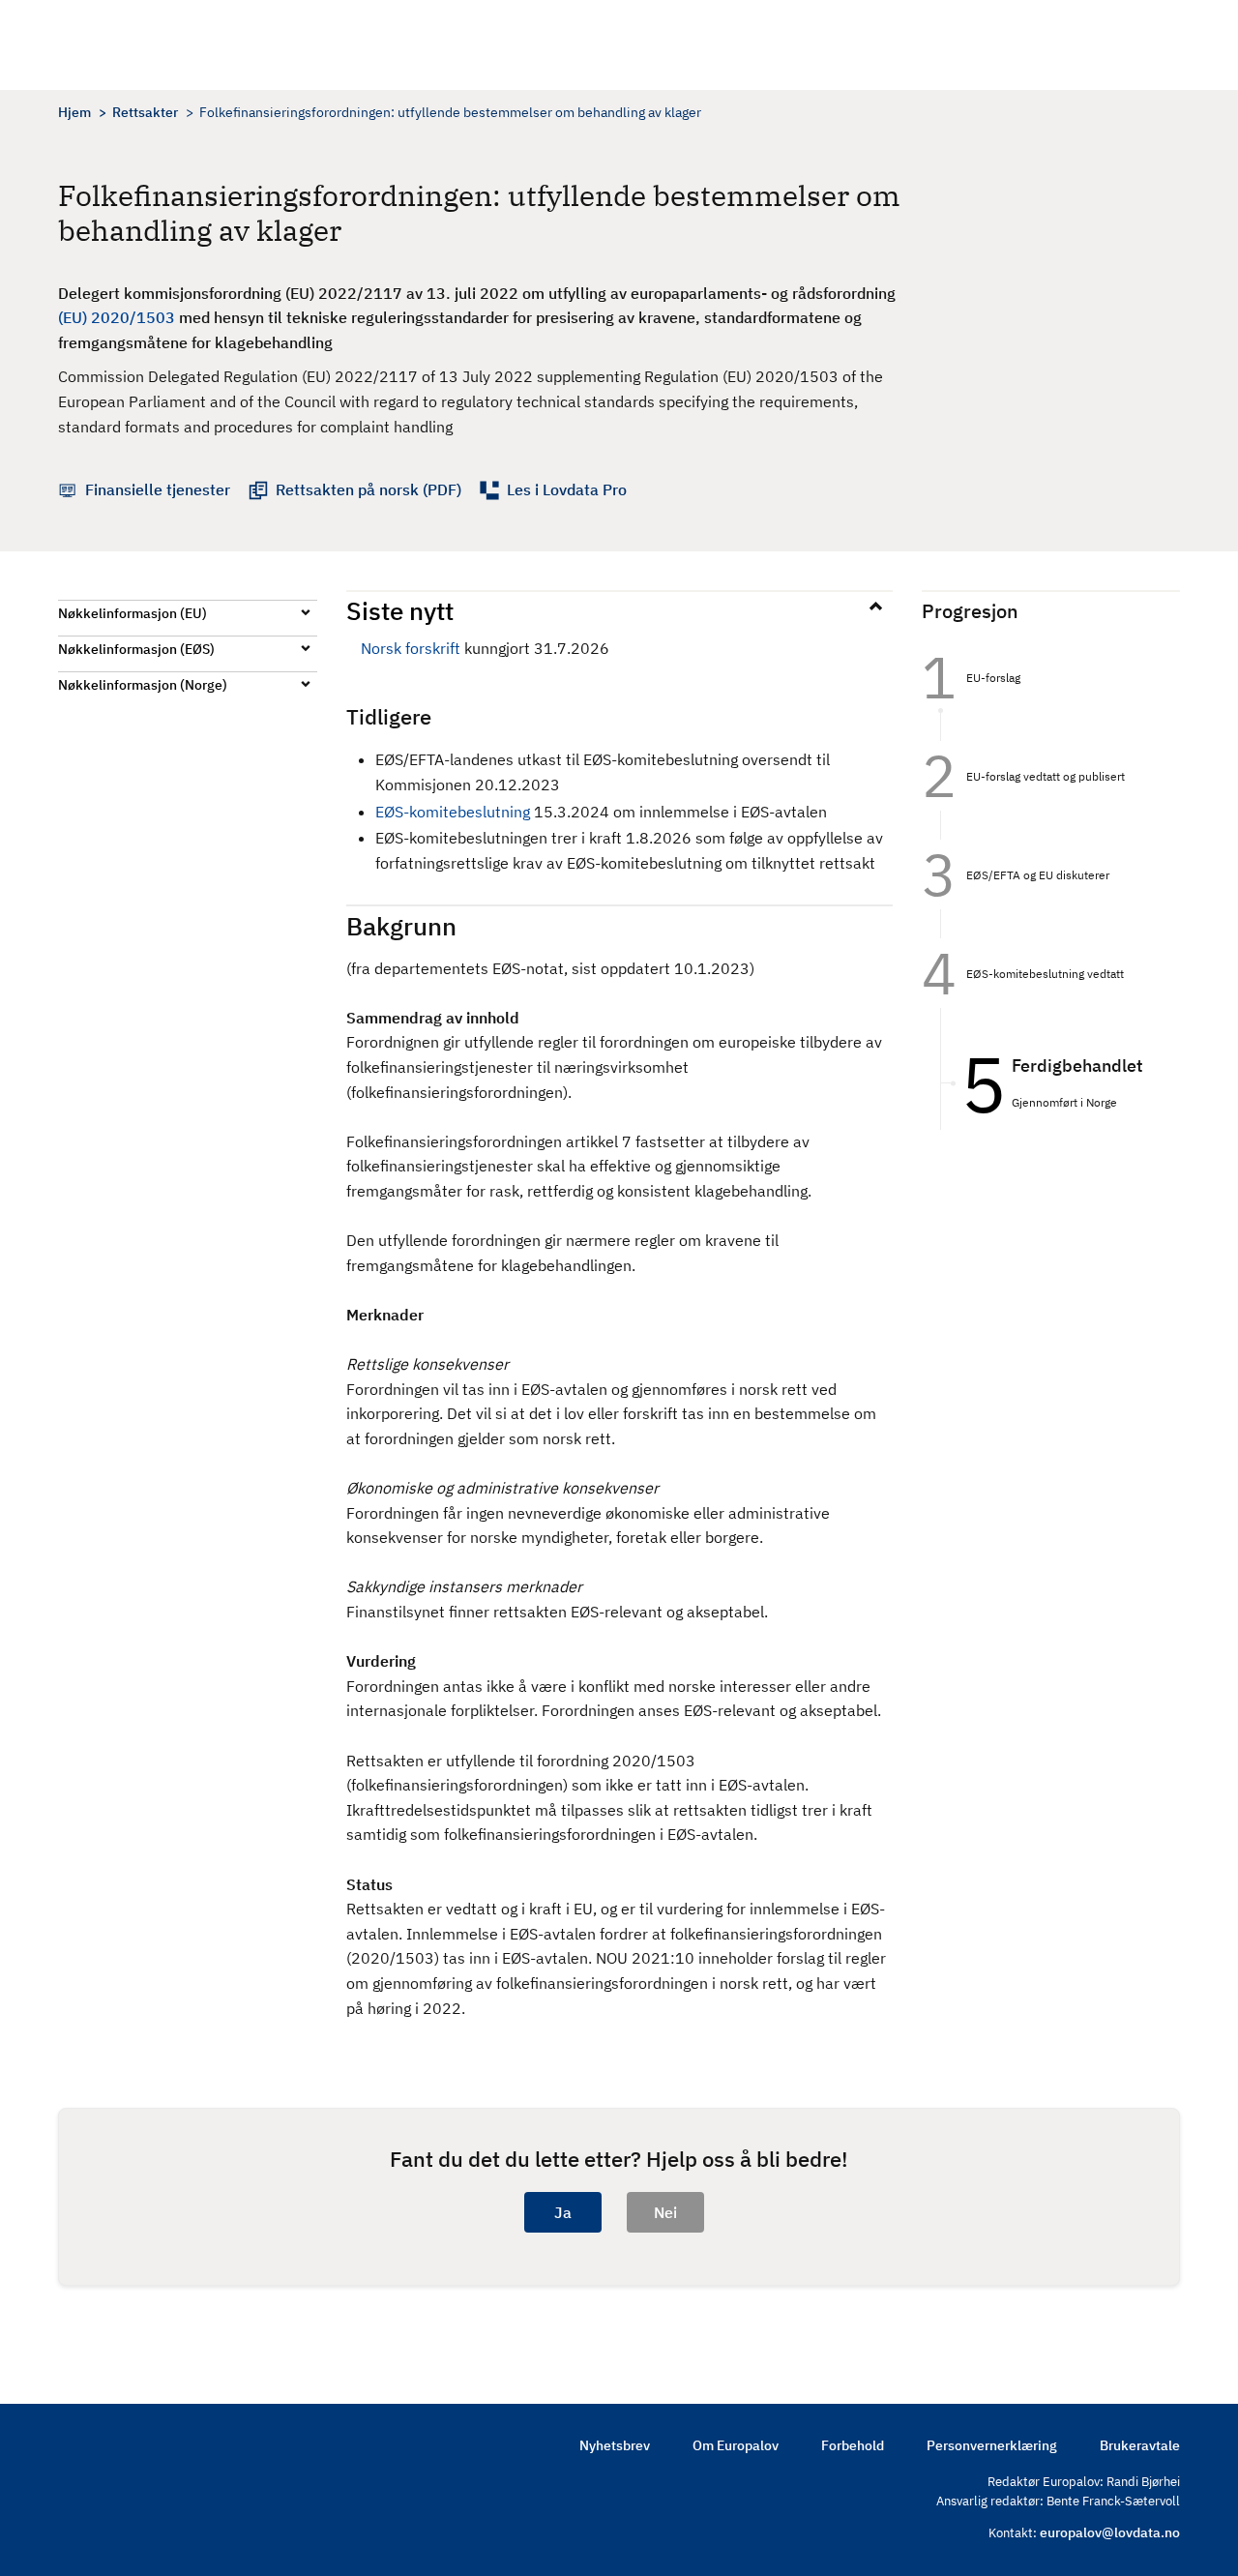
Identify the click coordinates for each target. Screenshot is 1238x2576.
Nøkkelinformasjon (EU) (133, 613)
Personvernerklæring (992, 2445)
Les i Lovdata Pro (567, 489)
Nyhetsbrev (615, 2445)
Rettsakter (145, 112)
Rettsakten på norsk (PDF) (368, 489)
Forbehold (853, 2445)
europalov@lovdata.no (1110, 2532)
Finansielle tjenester (158, 489)
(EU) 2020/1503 (117, 317)
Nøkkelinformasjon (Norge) (143, 685)
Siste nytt (400, 610)
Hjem (74, 112)
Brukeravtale (1140, 2445)
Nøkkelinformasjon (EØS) (136, 649)
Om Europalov (736, 2445)
